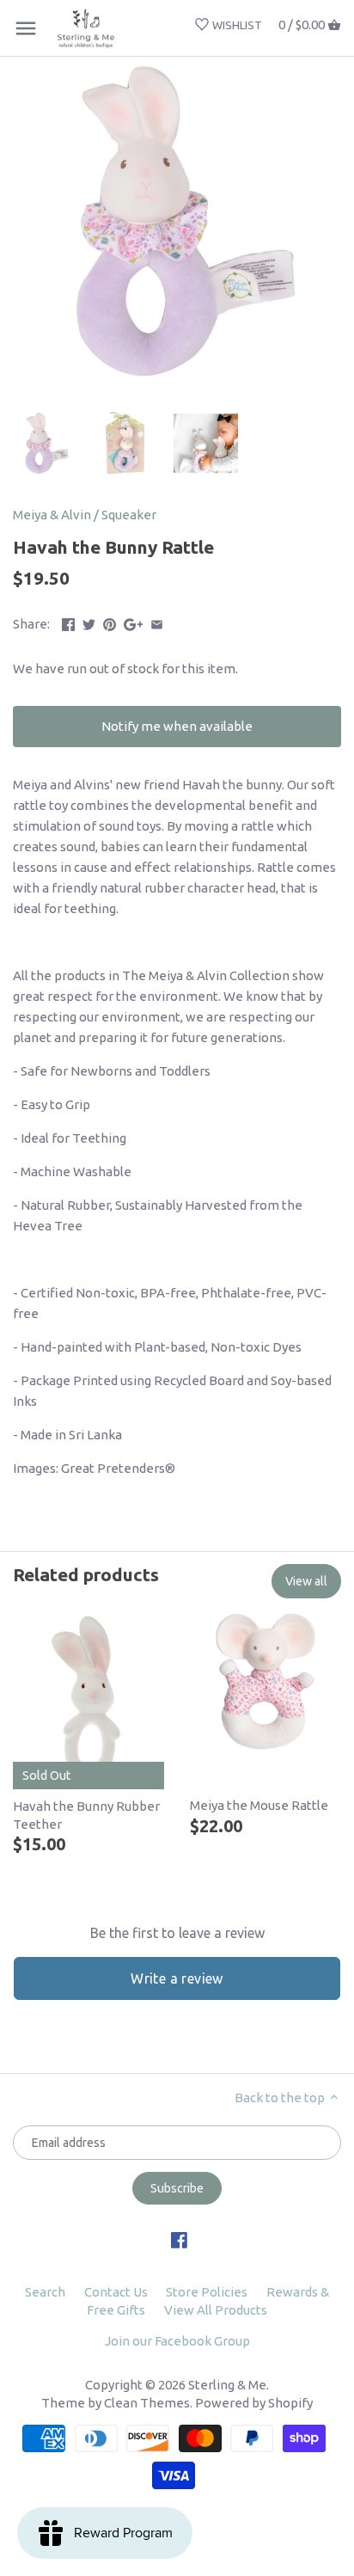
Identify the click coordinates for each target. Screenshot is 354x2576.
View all (306, 1581)
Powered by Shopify (254, 2403)
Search (45, 2292)
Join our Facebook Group (177, 2341)
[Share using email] (157, 622)
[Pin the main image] (110, 622)
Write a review (177, 1978)
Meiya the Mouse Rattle (259, 1805)
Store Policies (207, 2292)
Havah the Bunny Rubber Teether (86, 1815)
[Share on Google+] (134, 622)
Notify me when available (177, 726)
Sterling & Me (227, 2385)
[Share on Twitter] (89, 622)
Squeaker (129, 515)
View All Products (216, 2310)
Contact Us (116, 2292)
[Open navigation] (26, 28)
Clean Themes (147, 2403)
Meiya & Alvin (52, 515)
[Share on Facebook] (68, 622)
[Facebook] (179, 2239)
